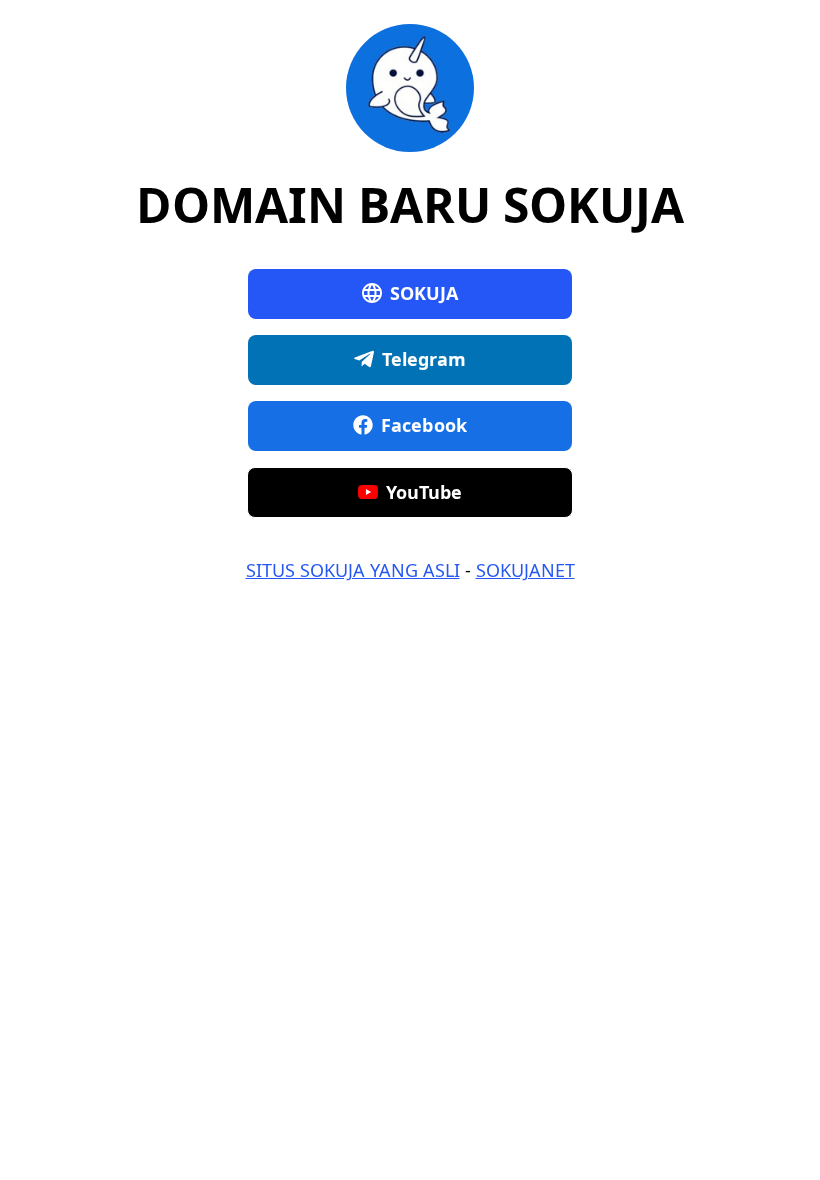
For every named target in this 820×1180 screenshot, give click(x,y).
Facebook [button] (424, 425)
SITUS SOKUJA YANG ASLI (353, 570)
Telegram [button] (424, 359)
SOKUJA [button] (424, 293)
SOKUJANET (525, 570)
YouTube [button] (424, 492)
